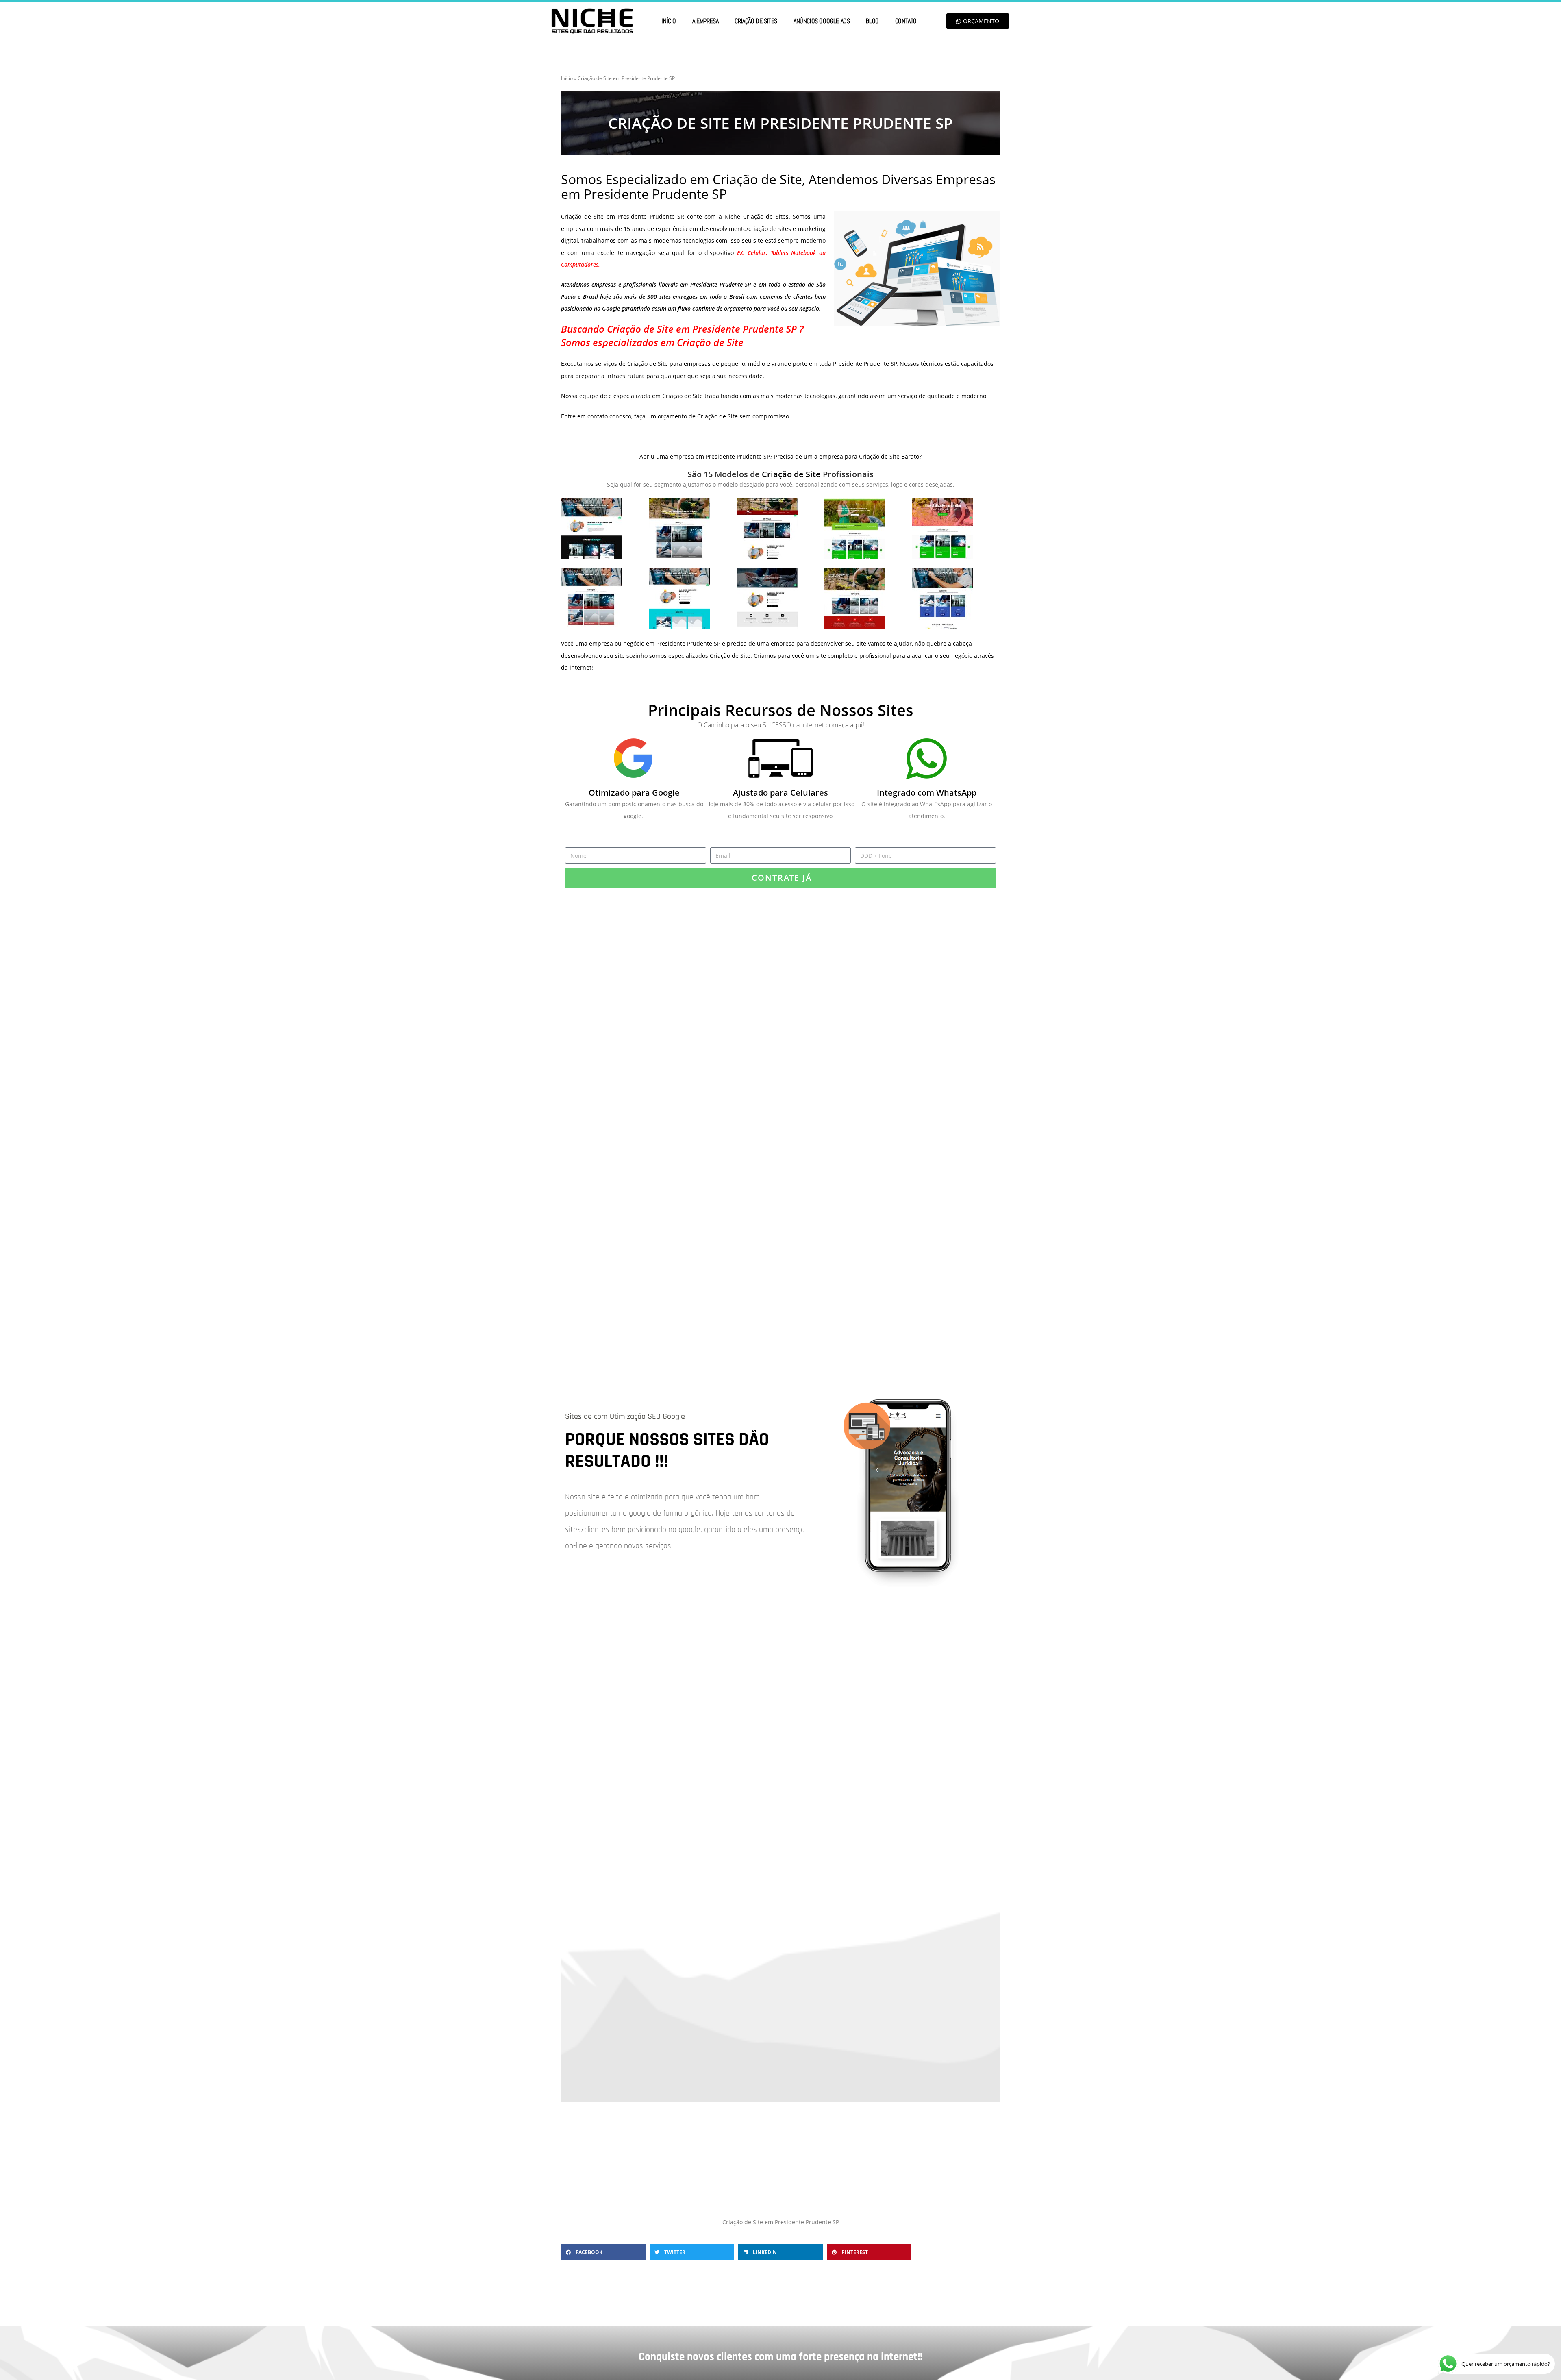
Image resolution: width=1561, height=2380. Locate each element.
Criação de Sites (756, 21)
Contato (906, 21)
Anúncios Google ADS (822, 21)
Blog (872, 21)
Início (669, 21)
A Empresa (705, 21)
